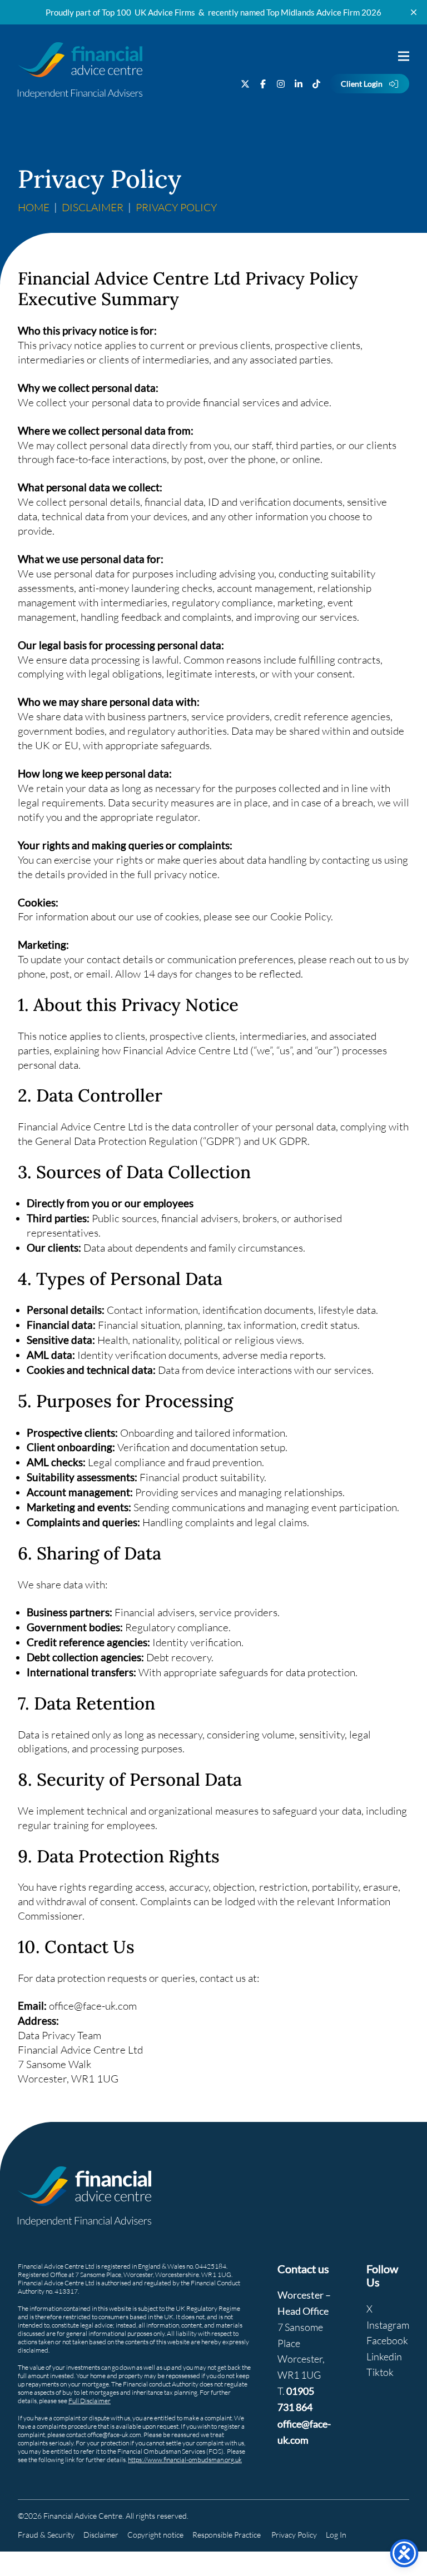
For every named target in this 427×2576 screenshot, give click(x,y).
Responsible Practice (227, 2535)
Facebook (387, 2340)
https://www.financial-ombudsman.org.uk (185, 2460)
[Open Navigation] (403, 56)
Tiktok (380, 2372)
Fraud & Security (46, 2535)
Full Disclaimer (90, 2401)
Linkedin (384, 2356)
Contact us (303, 2269)
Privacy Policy (294, 2535)
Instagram (388, 2325)
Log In (336, 2535)
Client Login (362, 84)
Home (34, 207)
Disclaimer (93, 207)
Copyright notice (155, 2535)
